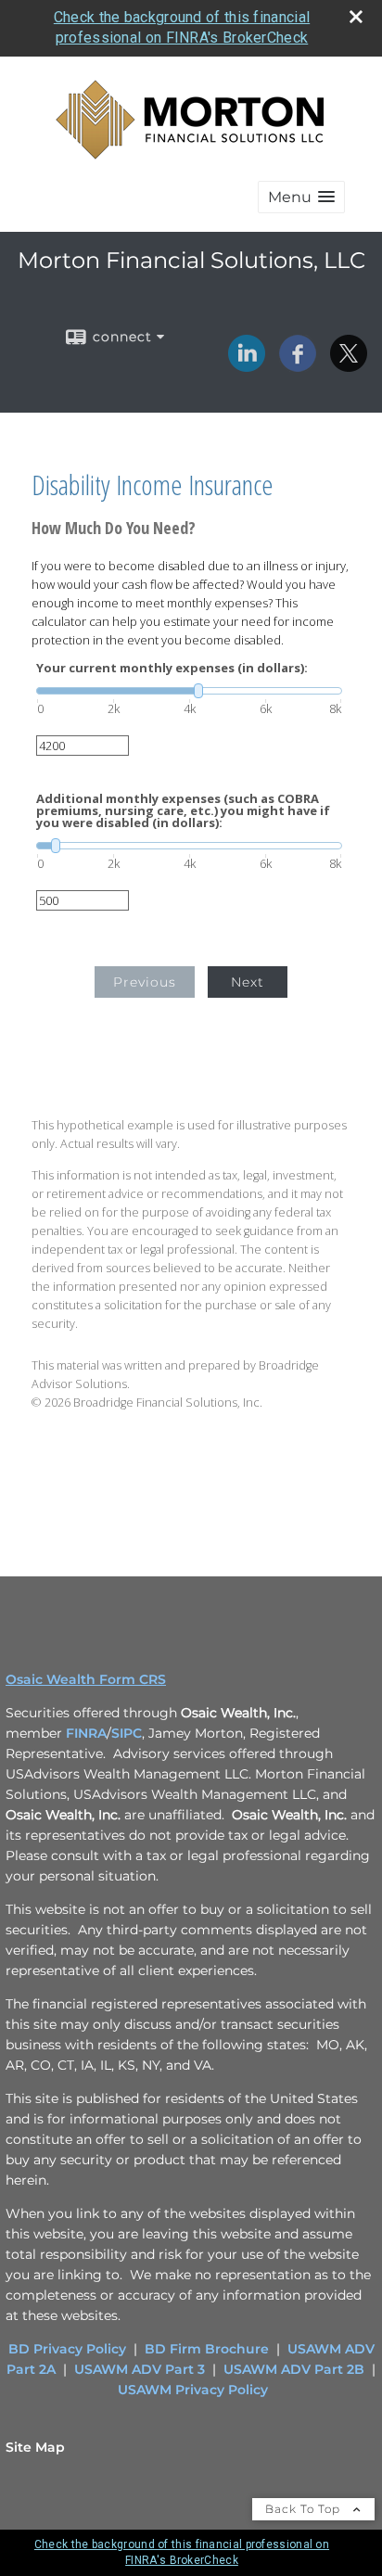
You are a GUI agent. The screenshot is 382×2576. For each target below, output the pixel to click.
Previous (145, 982)
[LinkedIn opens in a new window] (247, 365)
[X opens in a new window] (349, 365)
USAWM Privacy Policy (193, 2390)
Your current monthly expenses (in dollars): (172, 668)
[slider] (189, 691)
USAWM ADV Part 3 (140, 2369)
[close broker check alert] (356, 17)
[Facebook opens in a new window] (298, 365)
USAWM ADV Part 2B (294, 2369)
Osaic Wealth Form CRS (86, 1679)
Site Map (35, 2447)
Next (248, 982)
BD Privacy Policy (67, 2349)
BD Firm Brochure (207, 2349)
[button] (301, 197)
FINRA (86, 1733)
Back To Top (305, 2509)
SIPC (127, 1733)
